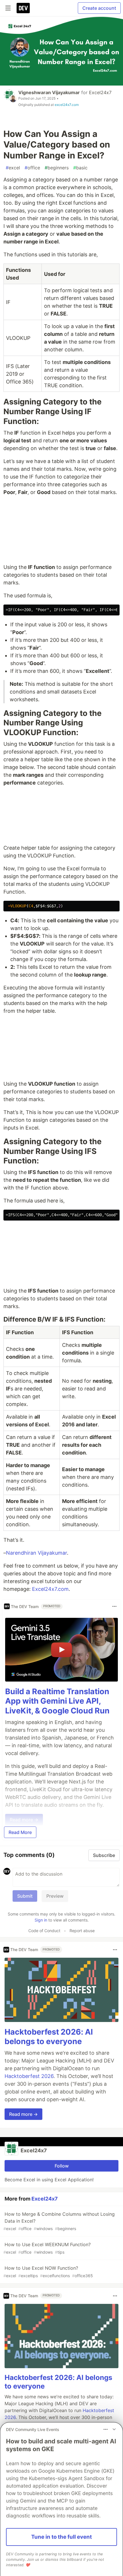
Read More (20, 1832)
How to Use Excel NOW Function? (48, 2272)
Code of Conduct (44, 1931)
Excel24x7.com (50, 1589)
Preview (55, 1896)
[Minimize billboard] (114, 2429)
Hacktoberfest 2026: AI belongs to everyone (49, 2037)
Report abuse (82, 1931)
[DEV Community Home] (23, 8)
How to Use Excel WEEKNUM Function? (47, 2248)
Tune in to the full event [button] (61, 2537)
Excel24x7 (100, 92)
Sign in (41, 1920)
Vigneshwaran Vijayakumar (49, 92)
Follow (62, 2166)
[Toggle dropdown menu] (114, 1606)
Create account (99, 8)
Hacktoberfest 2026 (29, 2076)
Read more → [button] (23, 2114)
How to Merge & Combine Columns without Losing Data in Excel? (59, 2221)
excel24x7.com (67, 105)
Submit (25, 1896)
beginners (57, 168)
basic (80, 168)
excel (13, 168)
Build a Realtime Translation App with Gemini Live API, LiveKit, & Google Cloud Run (57, 1701)
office (32, 168)
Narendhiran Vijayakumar (36, 1553)
